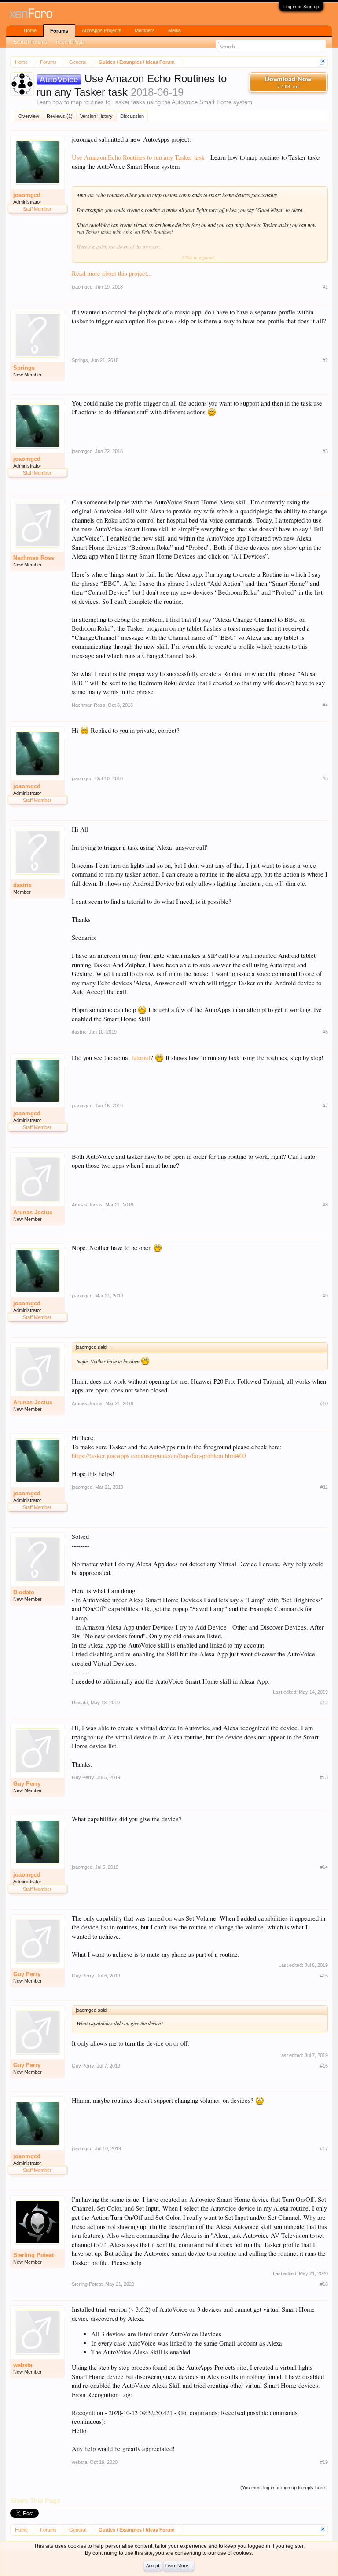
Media (175, 30)
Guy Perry (27, 1784)
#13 (324, 1777)
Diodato (24, 1592)
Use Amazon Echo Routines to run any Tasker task (138, 157)
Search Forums (30, 42)
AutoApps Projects (102, 30)
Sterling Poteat (33, 2255)
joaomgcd (27, 195)
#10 (324, 1403)
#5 (325, 778)
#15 (324, 1976)
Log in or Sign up (301, 7)
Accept (153, 2566)
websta (23, 2365)
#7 (325, 1106)
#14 (324, 1867)
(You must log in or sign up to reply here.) (284, 2488)
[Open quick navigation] (322, 62)
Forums (59, 31)
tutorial (141, 1058)
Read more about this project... (112, 273)
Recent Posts (70, 42)
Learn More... (179, 2566)
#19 (324, 2462)
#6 (325, 1032)
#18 (324, 2284)
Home (30, 30)
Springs (24, 368)
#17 (324, 2148)
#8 (325, 1205)
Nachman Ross (34, 558)
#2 (325, 360)
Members (145, 30)
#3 (325, 451)
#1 (325, 287)
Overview (29, 116)
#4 (325, 705)
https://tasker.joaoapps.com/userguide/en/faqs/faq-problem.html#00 (159, 1456)
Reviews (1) (60, 116)
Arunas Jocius (33, 1212)
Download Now (288, 83)
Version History (96, 116)
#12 (324, 1703)
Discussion (132, 116)
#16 (324, 2066)
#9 (325, 1296)
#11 (324, 1487)
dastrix (22, 885)
